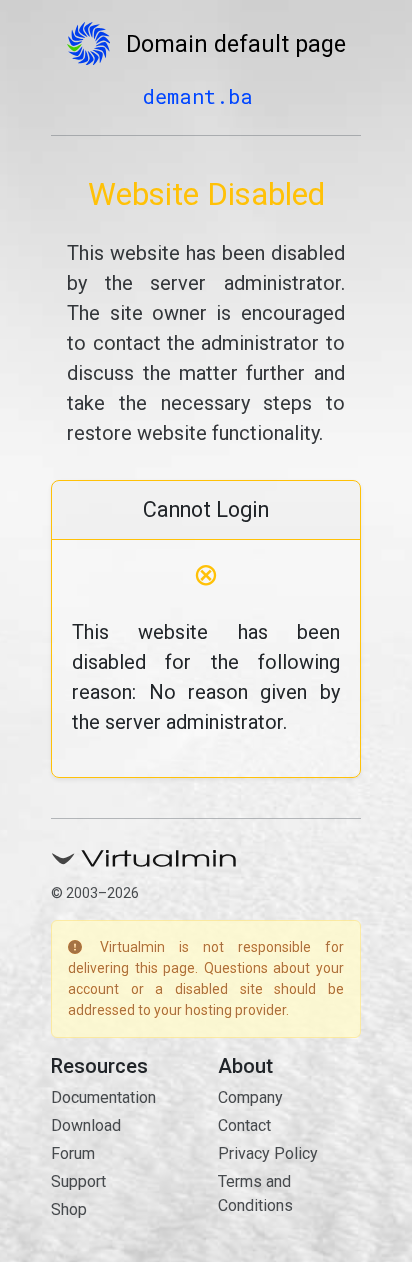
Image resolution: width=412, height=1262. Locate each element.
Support (78, 1181)
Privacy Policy (268, 1153)
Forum (73, 1153)
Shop (69, 1209)
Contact (244, 1125)
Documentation (103, 1097)
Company (250, 1097)
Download (86, 1125)
